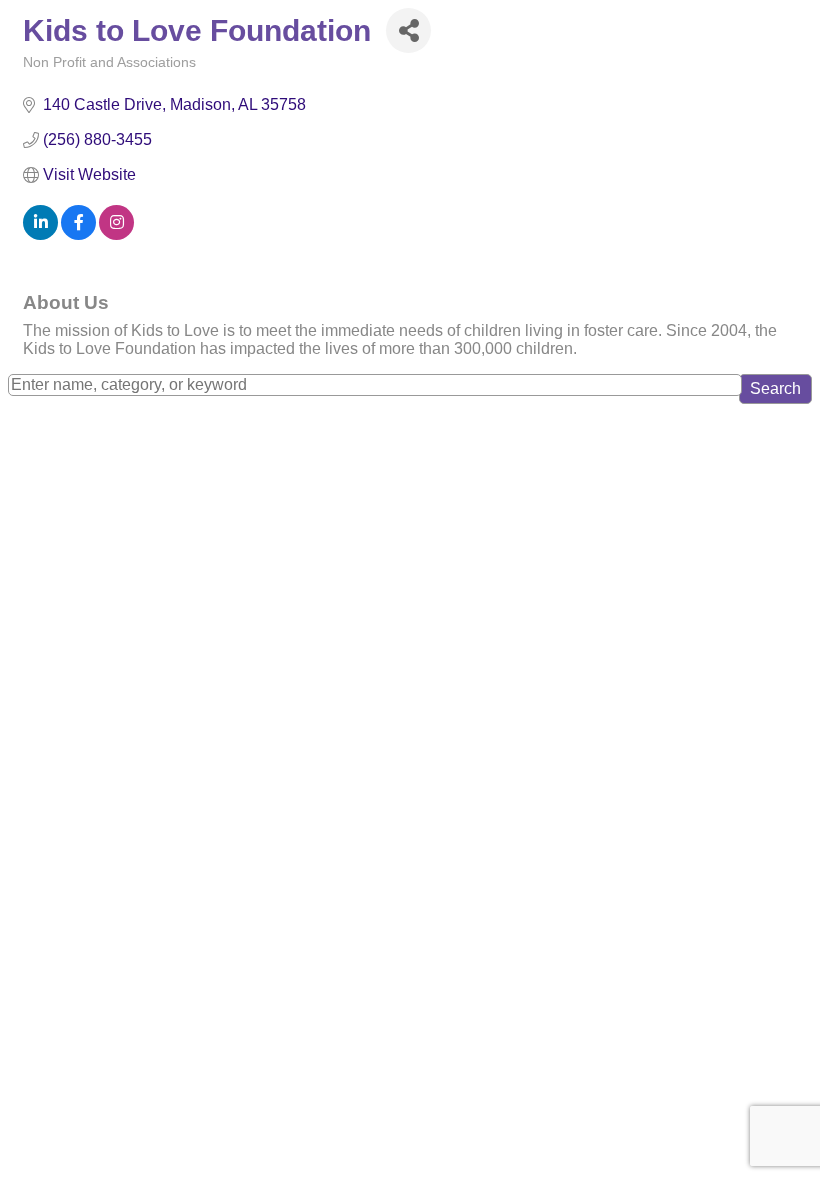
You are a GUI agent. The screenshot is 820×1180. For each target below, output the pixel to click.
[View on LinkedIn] (40, 234)
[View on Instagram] (116, 234)
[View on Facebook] (78, 234)
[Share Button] (408, 30)
